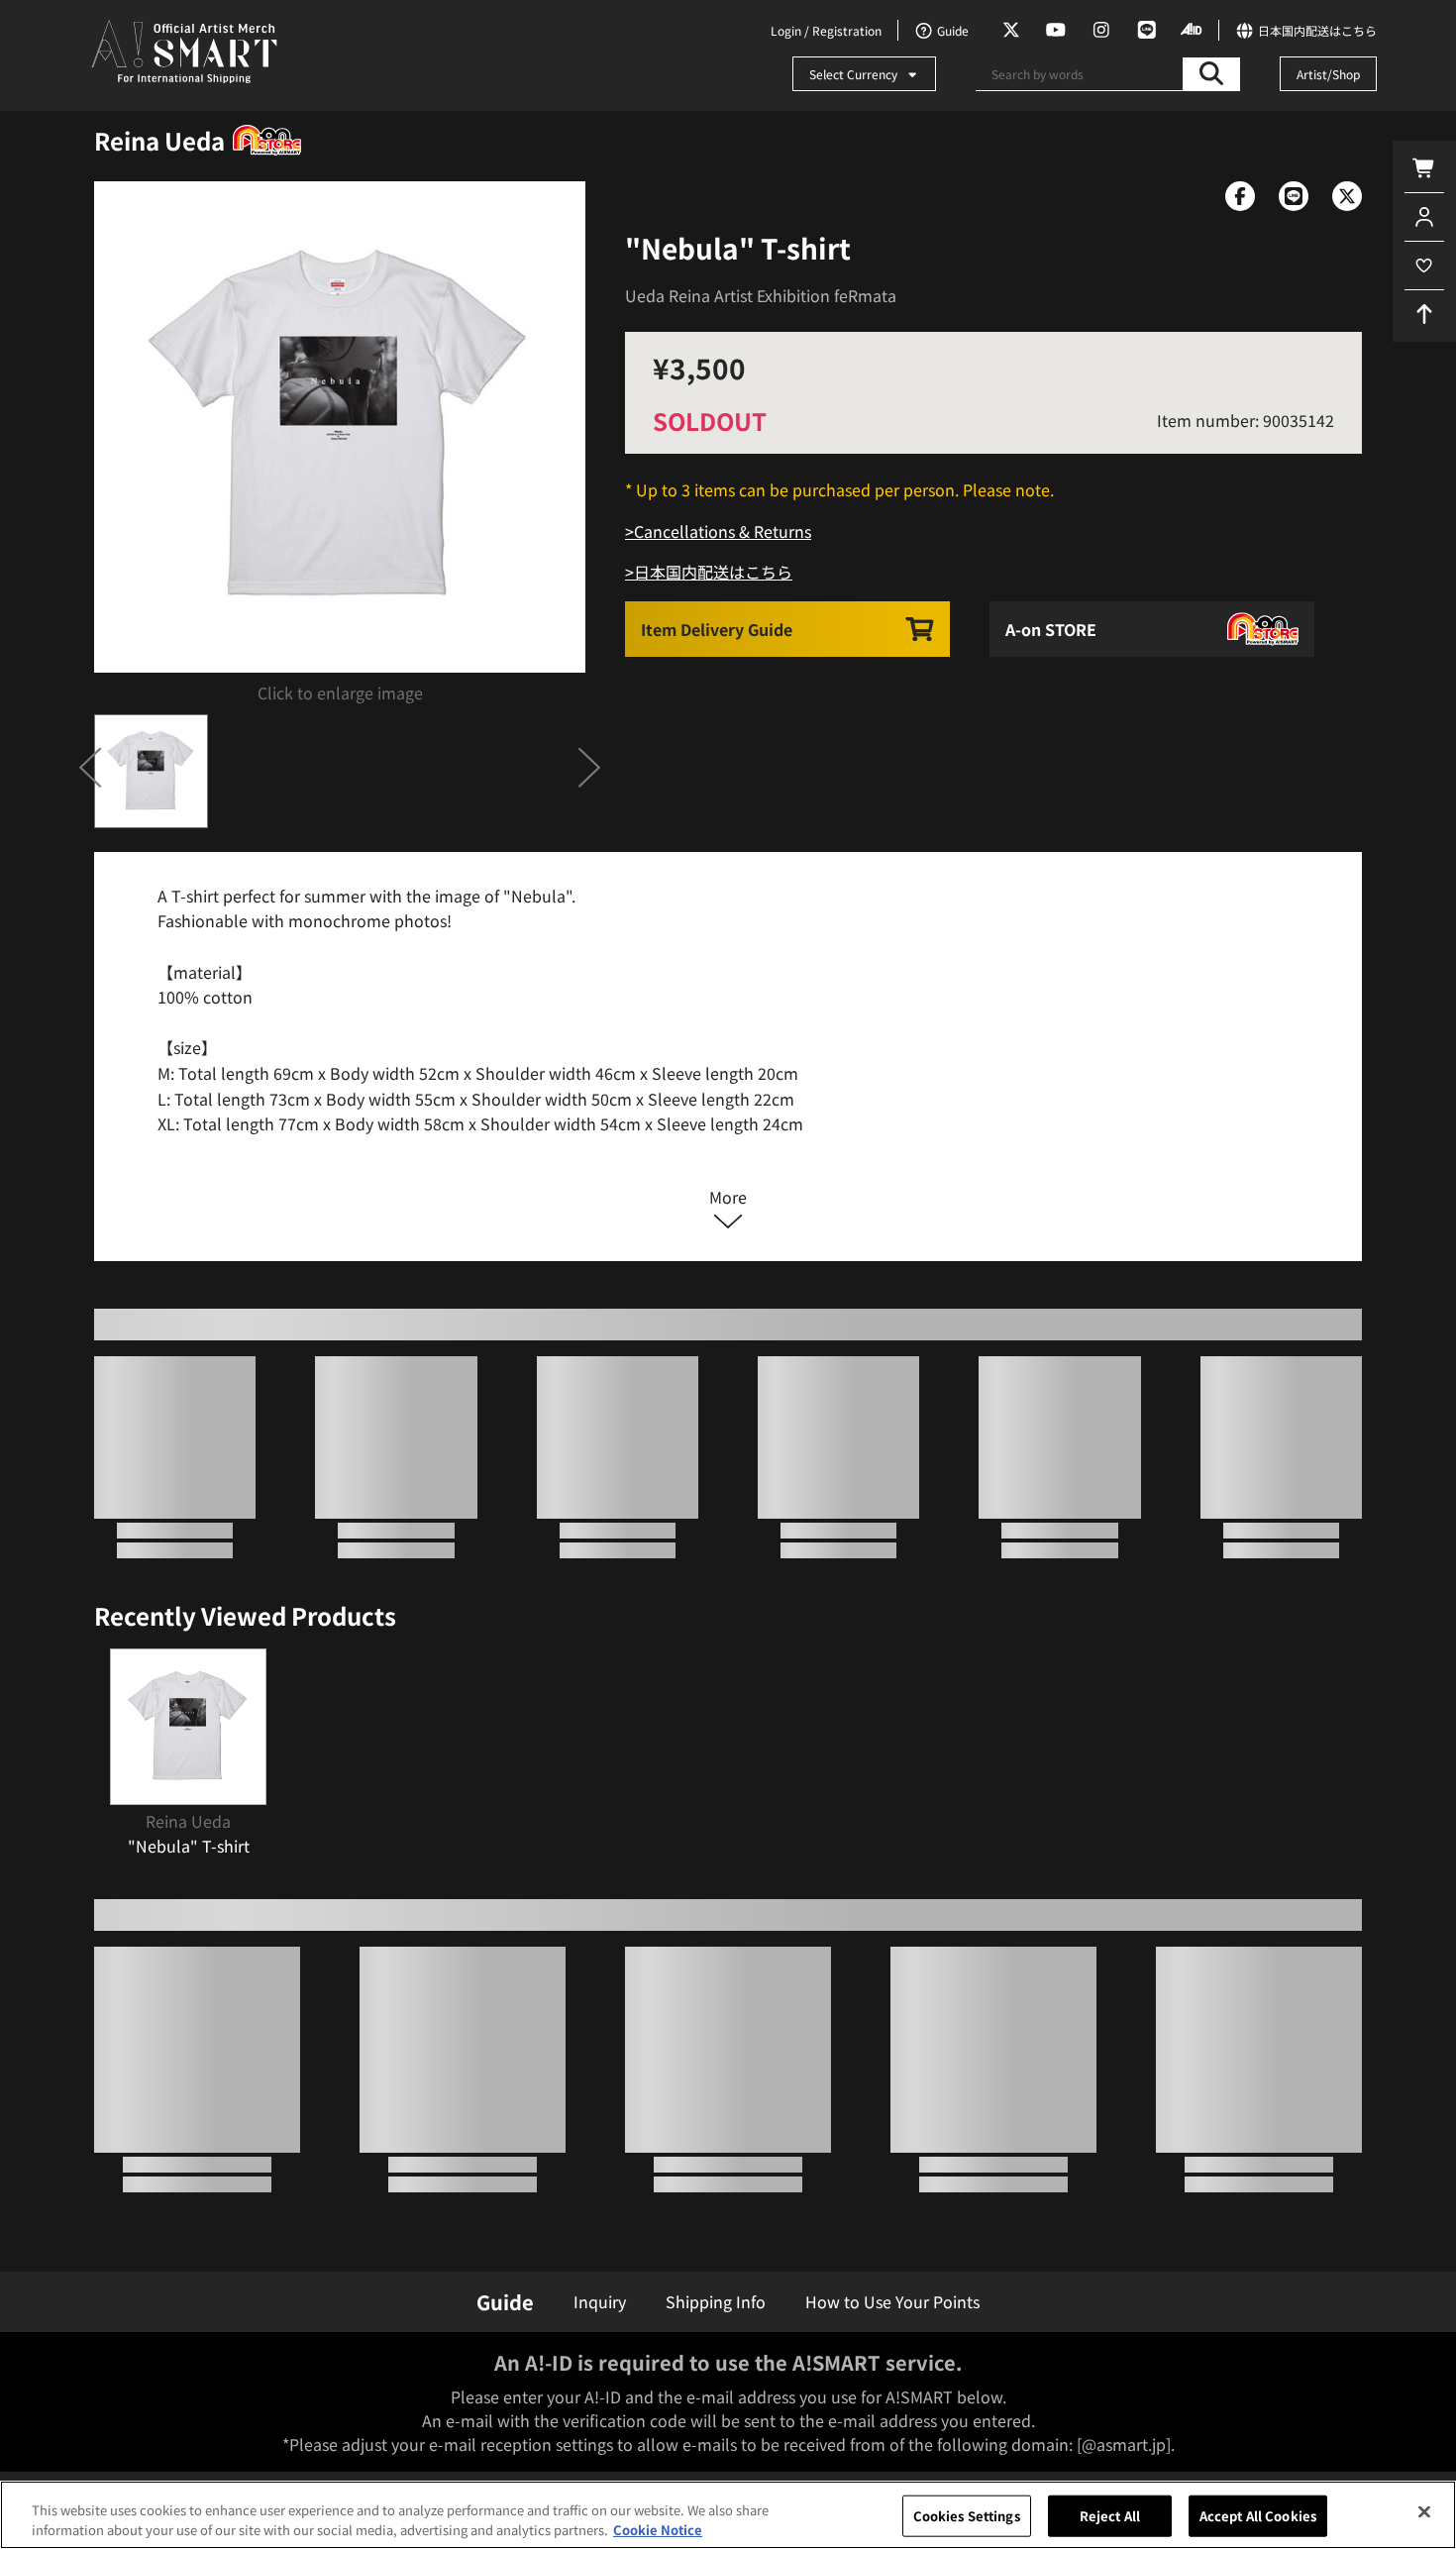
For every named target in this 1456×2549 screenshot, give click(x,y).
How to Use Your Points (892, 2301)
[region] (728, 2515)
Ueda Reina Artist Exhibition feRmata (761, 295)
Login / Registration (826, 30)
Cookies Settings (967, 2516)
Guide (505, 2302)
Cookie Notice (658, 2529)
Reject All (1110, 2516)
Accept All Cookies (1258, 2516)
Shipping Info (716, 2301)
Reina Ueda (159, 140)
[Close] (1424, 2512)
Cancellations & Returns (723, 531)
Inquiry (600, 2301)
